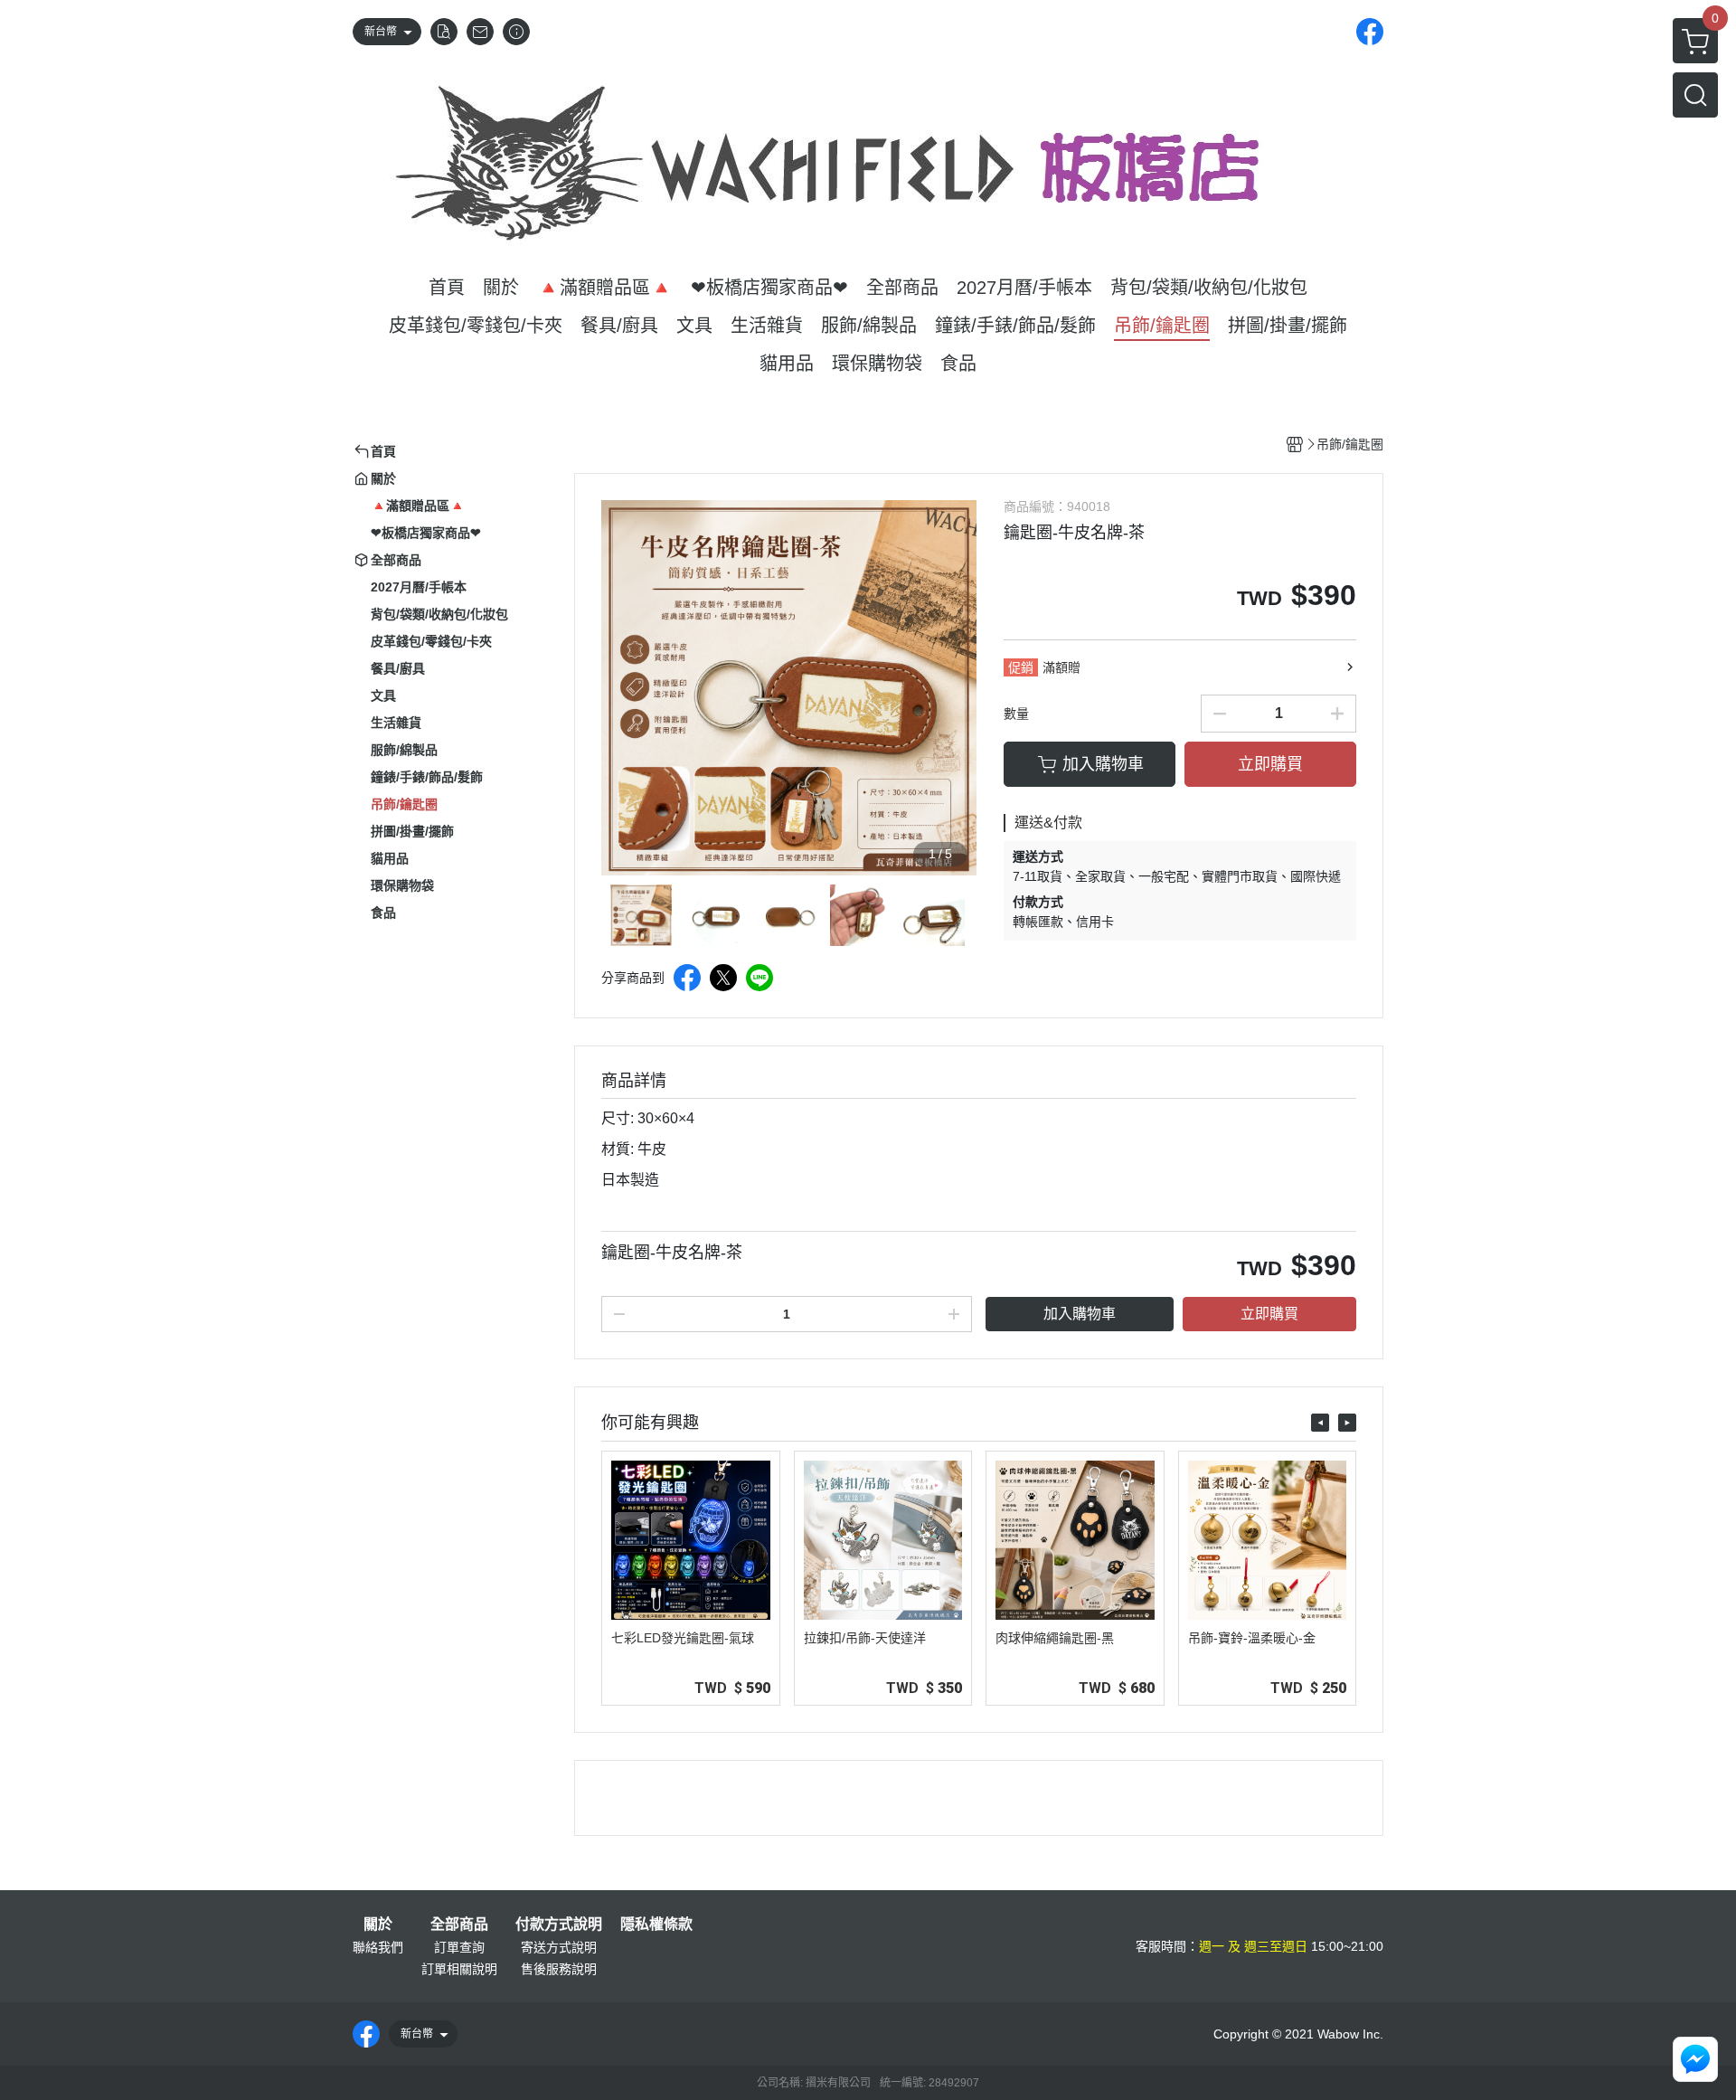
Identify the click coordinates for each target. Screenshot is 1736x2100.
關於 (378, 1925)
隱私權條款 (656, 1925)
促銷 (1021, 667)
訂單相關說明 (459, 1969)
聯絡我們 (378, 1947)
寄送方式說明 (559, 1947)
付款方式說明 (559, 1925)
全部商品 (459, 1925)
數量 (1016, 714)
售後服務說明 (559, 1969)
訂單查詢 (459, 1947)
